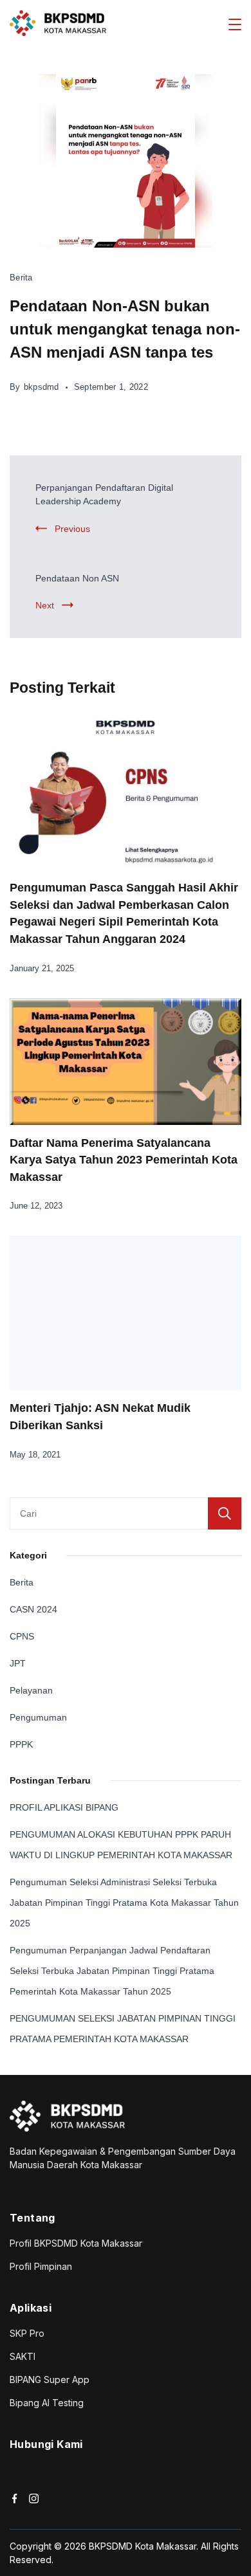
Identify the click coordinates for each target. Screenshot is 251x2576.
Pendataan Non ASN (77, 578)
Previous (72, 529)
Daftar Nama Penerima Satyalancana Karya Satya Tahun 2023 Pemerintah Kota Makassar (124, 1160)
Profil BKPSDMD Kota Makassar (76, 2243)
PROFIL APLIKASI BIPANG (64, 1807)
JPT (18, 1663)
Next (45, 605)
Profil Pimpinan (41, 2266)
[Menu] (235, 24)
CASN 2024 (33, 1609)
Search (225, 1513)
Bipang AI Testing (47, 2403)
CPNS (22, 1636)
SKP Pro (27, 2333)
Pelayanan (31, 1690)
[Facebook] (14, 2498)
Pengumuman (38, 1717)
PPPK (21, 1744)
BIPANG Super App (50, 2380)
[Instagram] (34, 2498)
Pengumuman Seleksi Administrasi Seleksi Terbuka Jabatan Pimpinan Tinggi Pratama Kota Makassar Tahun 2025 (124, 1903)
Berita (21, 278)
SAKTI (23, 2356)
